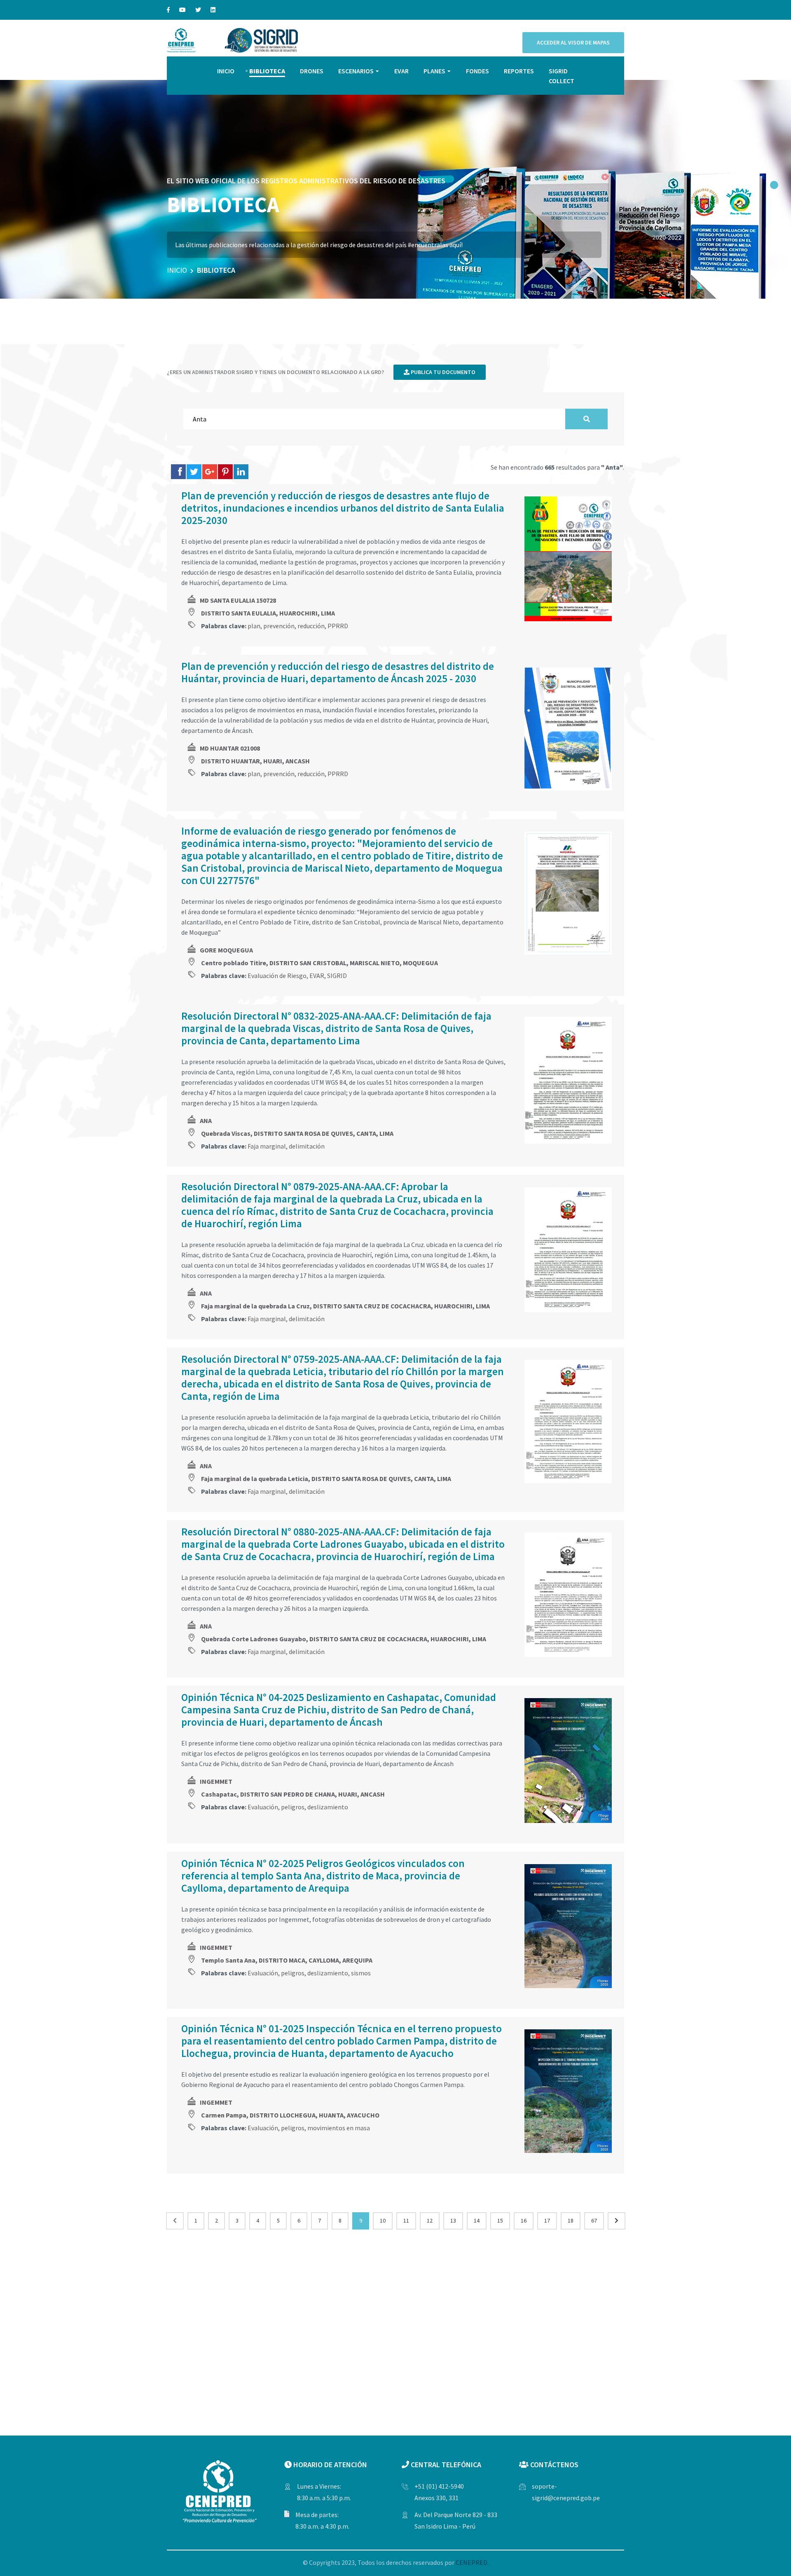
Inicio (177, 270)
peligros (293, 1807)
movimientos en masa (339, 2128)
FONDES (477, 71)
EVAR (401, 71)
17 (547, 2220)
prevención (279, 626)
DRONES (312, 71)
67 (594, 2220)
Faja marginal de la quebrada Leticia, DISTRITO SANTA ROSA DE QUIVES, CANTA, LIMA (326, 1479)
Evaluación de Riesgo (277, 976)
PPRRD (338, 626)
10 (383, 2220)
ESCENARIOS (356, 71)
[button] (774, 185)
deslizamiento (328, 1807)
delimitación (307, 1146)
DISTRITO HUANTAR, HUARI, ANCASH (255, 761)
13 (453, 2220)
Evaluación (263, 1807)
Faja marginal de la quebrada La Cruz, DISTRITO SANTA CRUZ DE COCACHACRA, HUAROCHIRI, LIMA (345, 1306)
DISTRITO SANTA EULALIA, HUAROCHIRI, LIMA (268, 613)
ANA (206, 1121)
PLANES (434, 71)
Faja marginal (267, 1146)
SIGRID (337, 976)
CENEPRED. (472, 2562)
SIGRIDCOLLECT (562, 76)
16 (524, 2220)
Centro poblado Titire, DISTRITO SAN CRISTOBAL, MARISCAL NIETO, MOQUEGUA (319, 963)
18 (571, 2220)
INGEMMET (216, 1781)
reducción (311, 626)
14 (477, 2220)
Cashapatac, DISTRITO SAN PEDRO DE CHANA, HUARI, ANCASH (293, 1794)
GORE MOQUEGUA (226, 950)
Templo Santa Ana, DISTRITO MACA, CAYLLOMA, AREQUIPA (287, 1960)
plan (254, 626)
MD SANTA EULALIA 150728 (238, 600)
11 (406, 2220)
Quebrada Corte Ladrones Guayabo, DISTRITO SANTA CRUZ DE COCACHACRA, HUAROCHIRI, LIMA (344, 1639)
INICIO (226, 71)
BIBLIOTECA (267, 71)
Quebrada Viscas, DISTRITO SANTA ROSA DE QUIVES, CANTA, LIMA (297, 1133)
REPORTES (519, 71)
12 (430, 2220)
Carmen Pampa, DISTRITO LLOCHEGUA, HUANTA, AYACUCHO (290, 2115)
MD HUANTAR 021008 (230, 748)
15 (500, 2220)
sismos (361, 1973)
